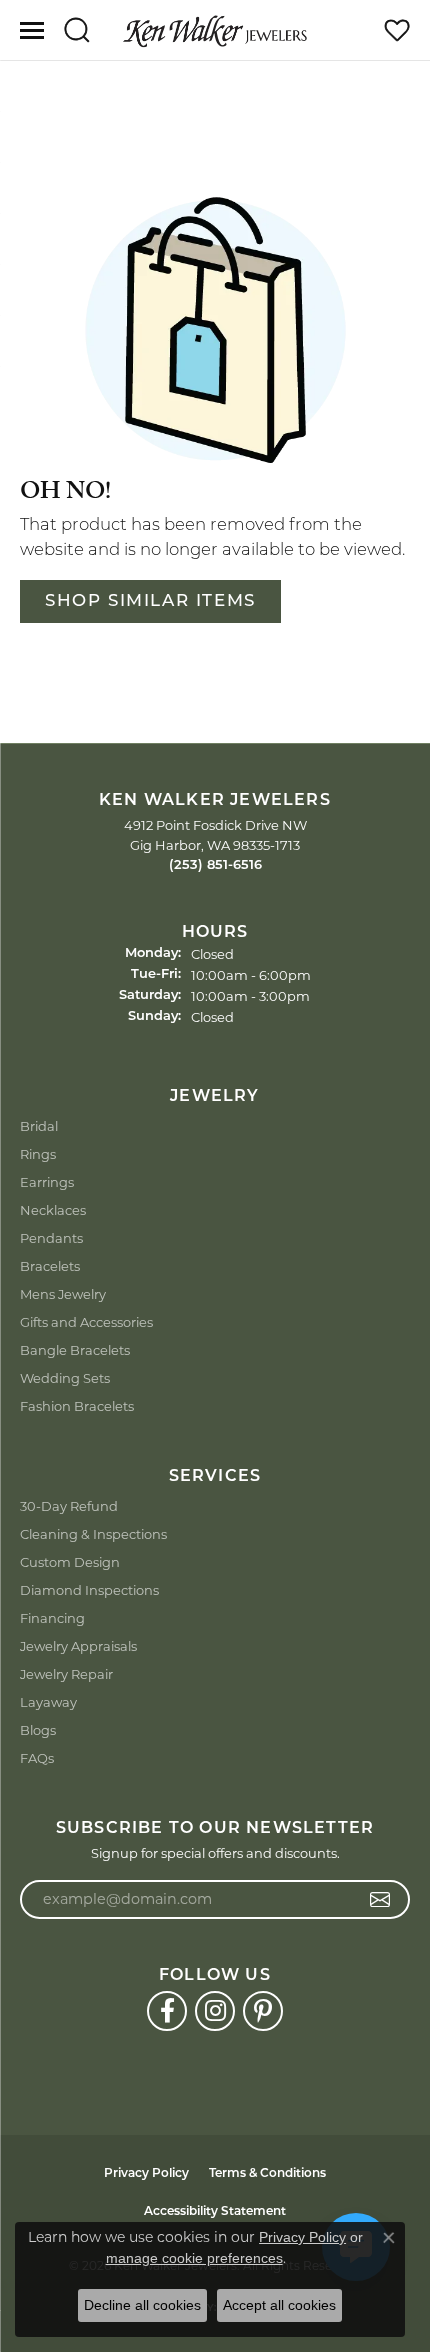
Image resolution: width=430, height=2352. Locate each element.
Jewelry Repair (66, 1674)
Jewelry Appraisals (78, 1646)
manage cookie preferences (194, 2258)
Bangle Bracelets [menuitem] (75, 1350)
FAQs (37, 1758)
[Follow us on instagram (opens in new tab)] (215, 2011)
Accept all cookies (279, 2305)
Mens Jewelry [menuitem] (63, 1294)
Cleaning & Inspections (93, 1534)
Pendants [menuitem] (51, 1238)
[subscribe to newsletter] (380, 1900)
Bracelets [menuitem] (50, 1266)
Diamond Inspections (89, 1590)
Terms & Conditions (267, 2174)
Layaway (48, 1702)
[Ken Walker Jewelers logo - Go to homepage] (215, 30)
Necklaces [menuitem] (53, 1210)
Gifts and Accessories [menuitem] (86, 1322)
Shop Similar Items (150, 601)
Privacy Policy (146, 2174)
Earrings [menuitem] (47, 1182)
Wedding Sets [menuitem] (65, 1378)
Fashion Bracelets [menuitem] (77, 1406)
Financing (52, 1618)
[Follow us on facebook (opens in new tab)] (167, 2011)
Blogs (38, 1730)
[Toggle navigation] (32, 30)
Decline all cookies (142, 2305)
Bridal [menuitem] (39, 1126)
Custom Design (70, 1562)
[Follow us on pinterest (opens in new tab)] (263, 2011)
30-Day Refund (69, 1506)
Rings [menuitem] (38, 1154)
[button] (76, 30)
